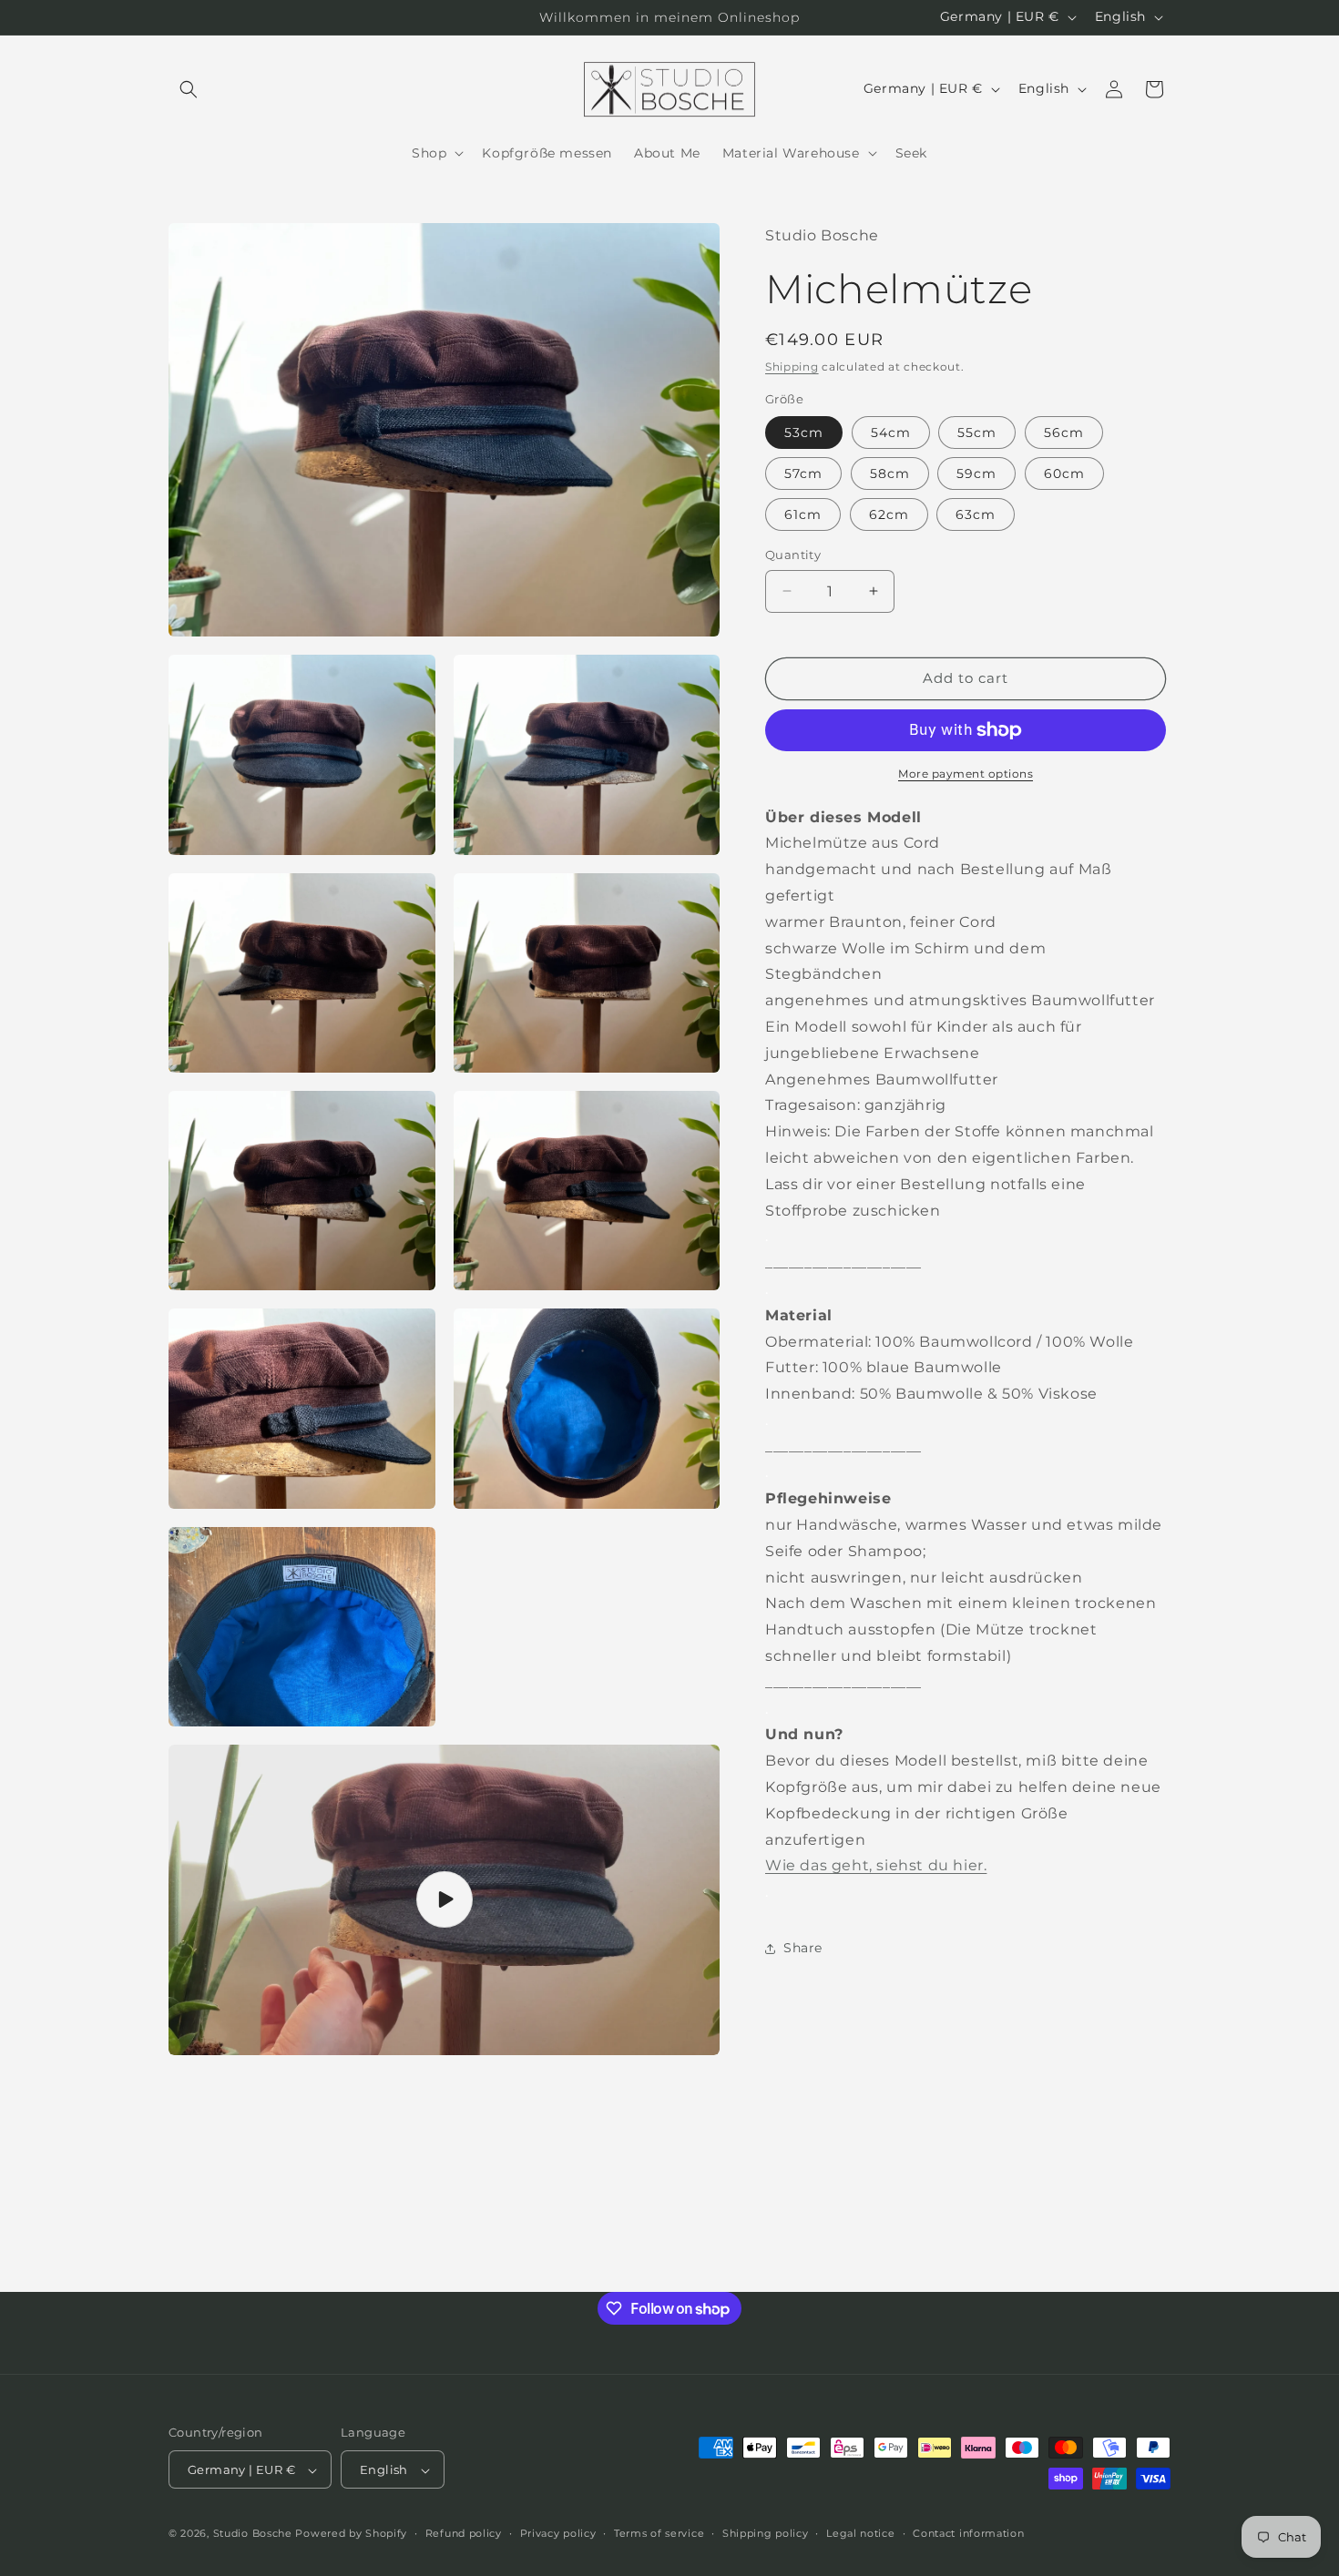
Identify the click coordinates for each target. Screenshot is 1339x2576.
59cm (976, 473)
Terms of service (659, 2533)
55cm (977, 433)
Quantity (793, 555)
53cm (804, 433)
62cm (889, 514)
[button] (189, 89)
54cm (891, 433)
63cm (976, 514)
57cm (803, 473)
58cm (890, 473)
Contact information (968, 2533)
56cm (1064, 433)
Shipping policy (766, 2533)
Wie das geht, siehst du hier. (876, 1865)
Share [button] (803, 1948)
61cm (803, 514)
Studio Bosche (253, 2534)
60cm (1064, 473)
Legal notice (860, 2533)
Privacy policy (558, 2533)
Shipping (792, 367)
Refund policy (464, 2533)
